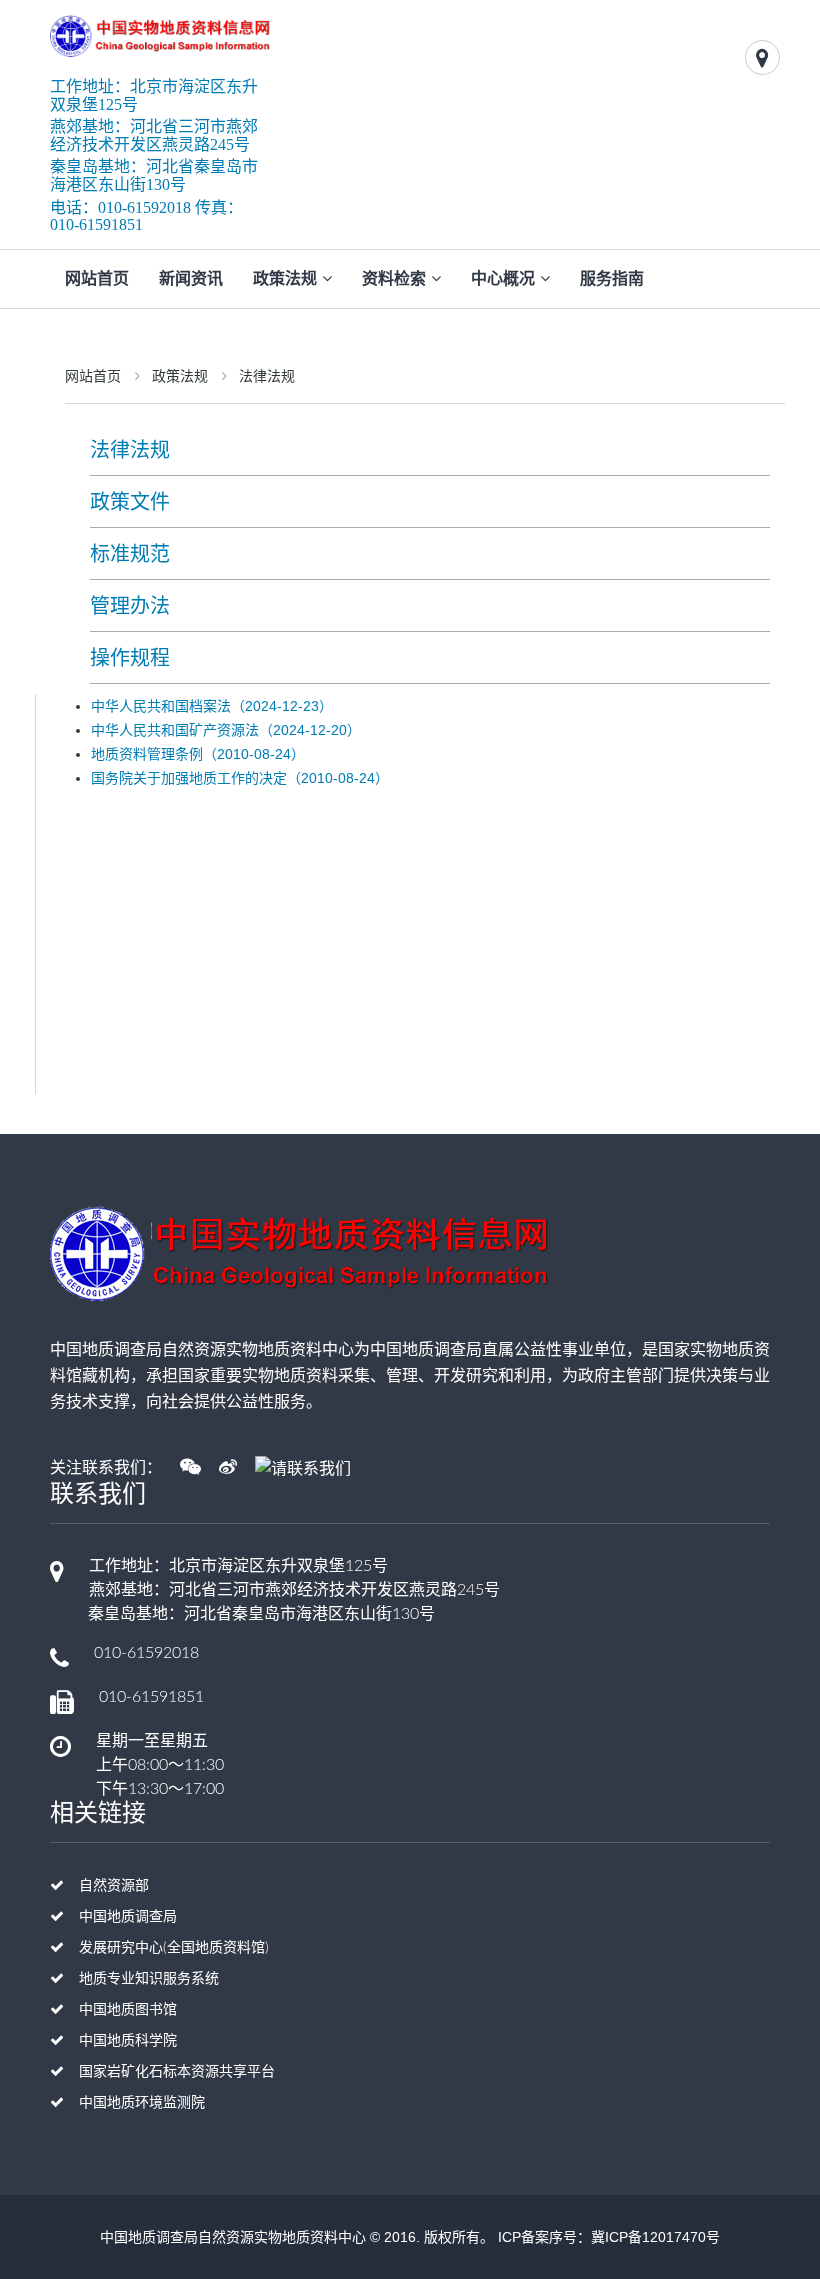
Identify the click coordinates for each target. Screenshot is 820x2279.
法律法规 (267, 376)
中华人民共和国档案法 (212, 706)
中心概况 (503, 278)
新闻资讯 (191, 278)
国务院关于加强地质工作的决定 (240, 778)
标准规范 (130, 554)
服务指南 (612, 278)
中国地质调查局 (128, 1917)
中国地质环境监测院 (142, 2103)
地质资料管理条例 (198, 754)
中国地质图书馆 (128, 2010)
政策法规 (285, 278)
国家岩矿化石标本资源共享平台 (177, 2072)
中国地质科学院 (128, 2041)
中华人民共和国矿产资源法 (226, 730)
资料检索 (394, 278)
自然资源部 (114, 1886)
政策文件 (130, 502)
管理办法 (130, 606)
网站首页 (97, 278)
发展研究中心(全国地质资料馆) (174, 1948)
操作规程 (130, 658)
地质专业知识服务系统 (149, 1979)
